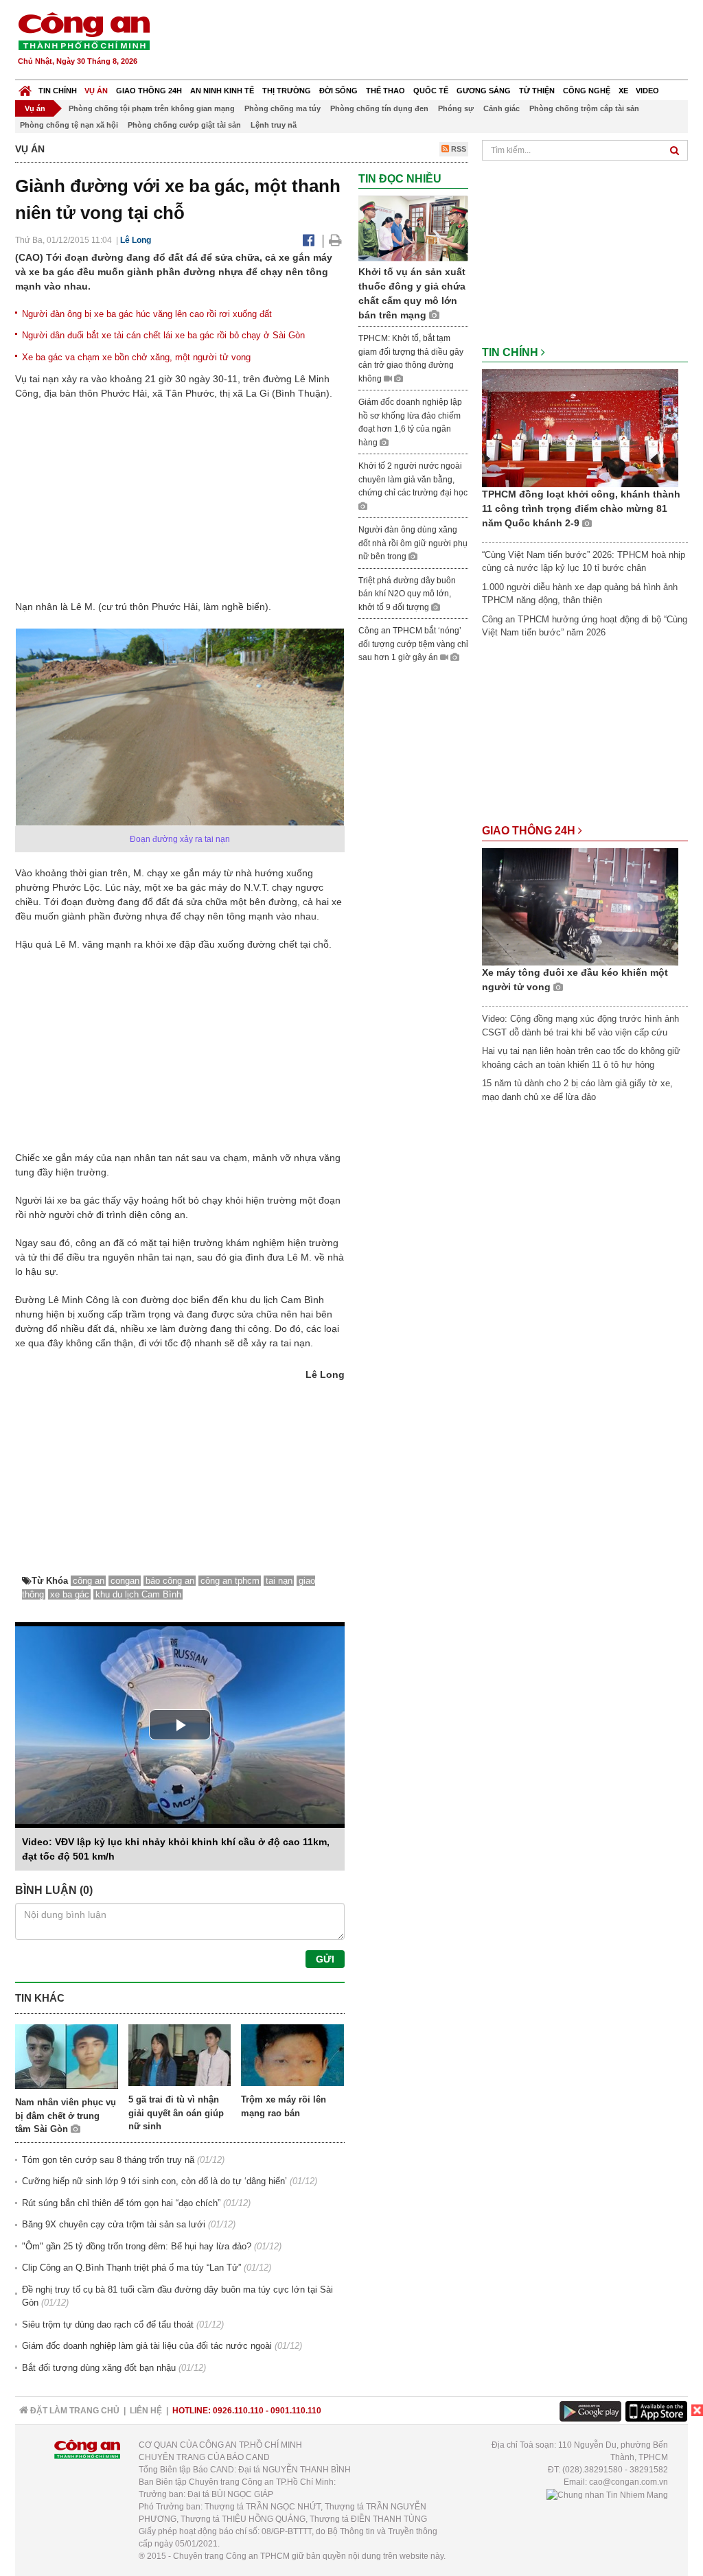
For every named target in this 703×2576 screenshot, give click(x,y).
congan (125, 1581)
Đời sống (338, 91)
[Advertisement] (439, 41)
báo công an (170, 1581)
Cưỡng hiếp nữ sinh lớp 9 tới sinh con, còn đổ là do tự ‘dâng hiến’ (154, 2181)
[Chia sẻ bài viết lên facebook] (309, 240)
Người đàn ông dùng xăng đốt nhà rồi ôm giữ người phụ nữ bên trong (413, 543)
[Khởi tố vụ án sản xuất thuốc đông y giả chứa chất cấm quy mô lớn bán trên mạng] (413, 228)
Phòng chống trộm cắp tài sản (584, 108)
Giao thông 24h (149, 91)
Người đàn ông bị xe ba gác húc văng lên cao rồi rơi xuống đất (147, 314)
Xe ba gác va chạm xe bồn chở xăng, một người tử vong (136, 357)
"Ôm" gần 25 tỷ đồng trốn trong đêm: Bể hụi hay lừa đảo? (137, 2246)
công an (89, 1581)
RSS (458, 149)
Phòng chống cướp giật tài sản (184, 125)
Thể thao (385, 91)
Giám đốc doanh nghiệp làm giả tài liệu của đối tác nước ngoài (147, 2346)
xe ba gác (70, 1594)
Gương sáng (484, 91)
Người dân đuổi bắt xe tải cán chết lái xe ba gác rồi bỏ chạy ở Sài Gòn (163, 335)
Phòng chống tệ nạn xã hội (69, 125)
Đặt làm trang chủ (74, 2411)
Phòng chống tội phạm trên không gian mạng (152, 108)
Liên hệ (146, 2411)
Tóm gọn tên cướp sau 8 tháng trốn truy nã (108, 2160)
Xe (623, 91)
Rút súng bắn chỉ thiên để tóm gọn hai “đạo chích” (121, 2203)
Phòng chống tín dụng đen (379, 108)
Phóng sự (456, 108)
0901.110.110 (296, 2411)
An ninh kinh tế (222, 91)
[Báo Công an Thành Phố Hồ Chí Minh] (25, 87)
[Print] (335, 240)
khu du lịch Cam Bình (138, 1594)
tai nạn (279, 1581)
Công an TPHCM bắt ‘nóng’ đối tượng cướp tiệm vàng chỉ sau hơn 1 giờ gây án (413, 644)
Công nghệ (587, 91)
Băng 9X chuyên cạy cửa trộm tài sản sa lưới (114, 2224)
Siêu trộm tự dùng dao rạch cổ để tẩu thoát (108, 2325)
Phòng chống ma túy (283, 108)
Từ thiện (537, 91)
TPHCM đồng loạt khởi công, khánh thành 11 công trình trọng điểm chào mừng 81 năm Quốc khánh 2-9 (581, 508)
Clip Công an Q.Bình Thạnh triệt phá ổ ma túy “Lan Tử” (131, 2268)
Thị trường (287, 91)
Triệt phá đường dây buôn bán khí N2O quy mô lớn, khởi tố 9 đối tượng (407, 594)
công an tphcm (230, 1581)
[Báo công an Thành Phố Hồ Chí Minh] (84, 31)
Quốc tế (431, 91)
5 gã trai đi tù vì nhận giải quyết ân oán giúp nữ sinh (176, 2113)
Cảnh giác (502, 108)
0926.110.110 (238, 2411)
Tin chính (58, 91)
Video (647, 91)
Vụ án (96, 91)
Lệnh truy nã (274, 125)
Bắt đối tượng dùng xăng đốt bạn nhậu (99, 2368)
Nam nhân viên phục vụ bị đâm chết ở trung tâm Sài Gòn (66, 2116)
